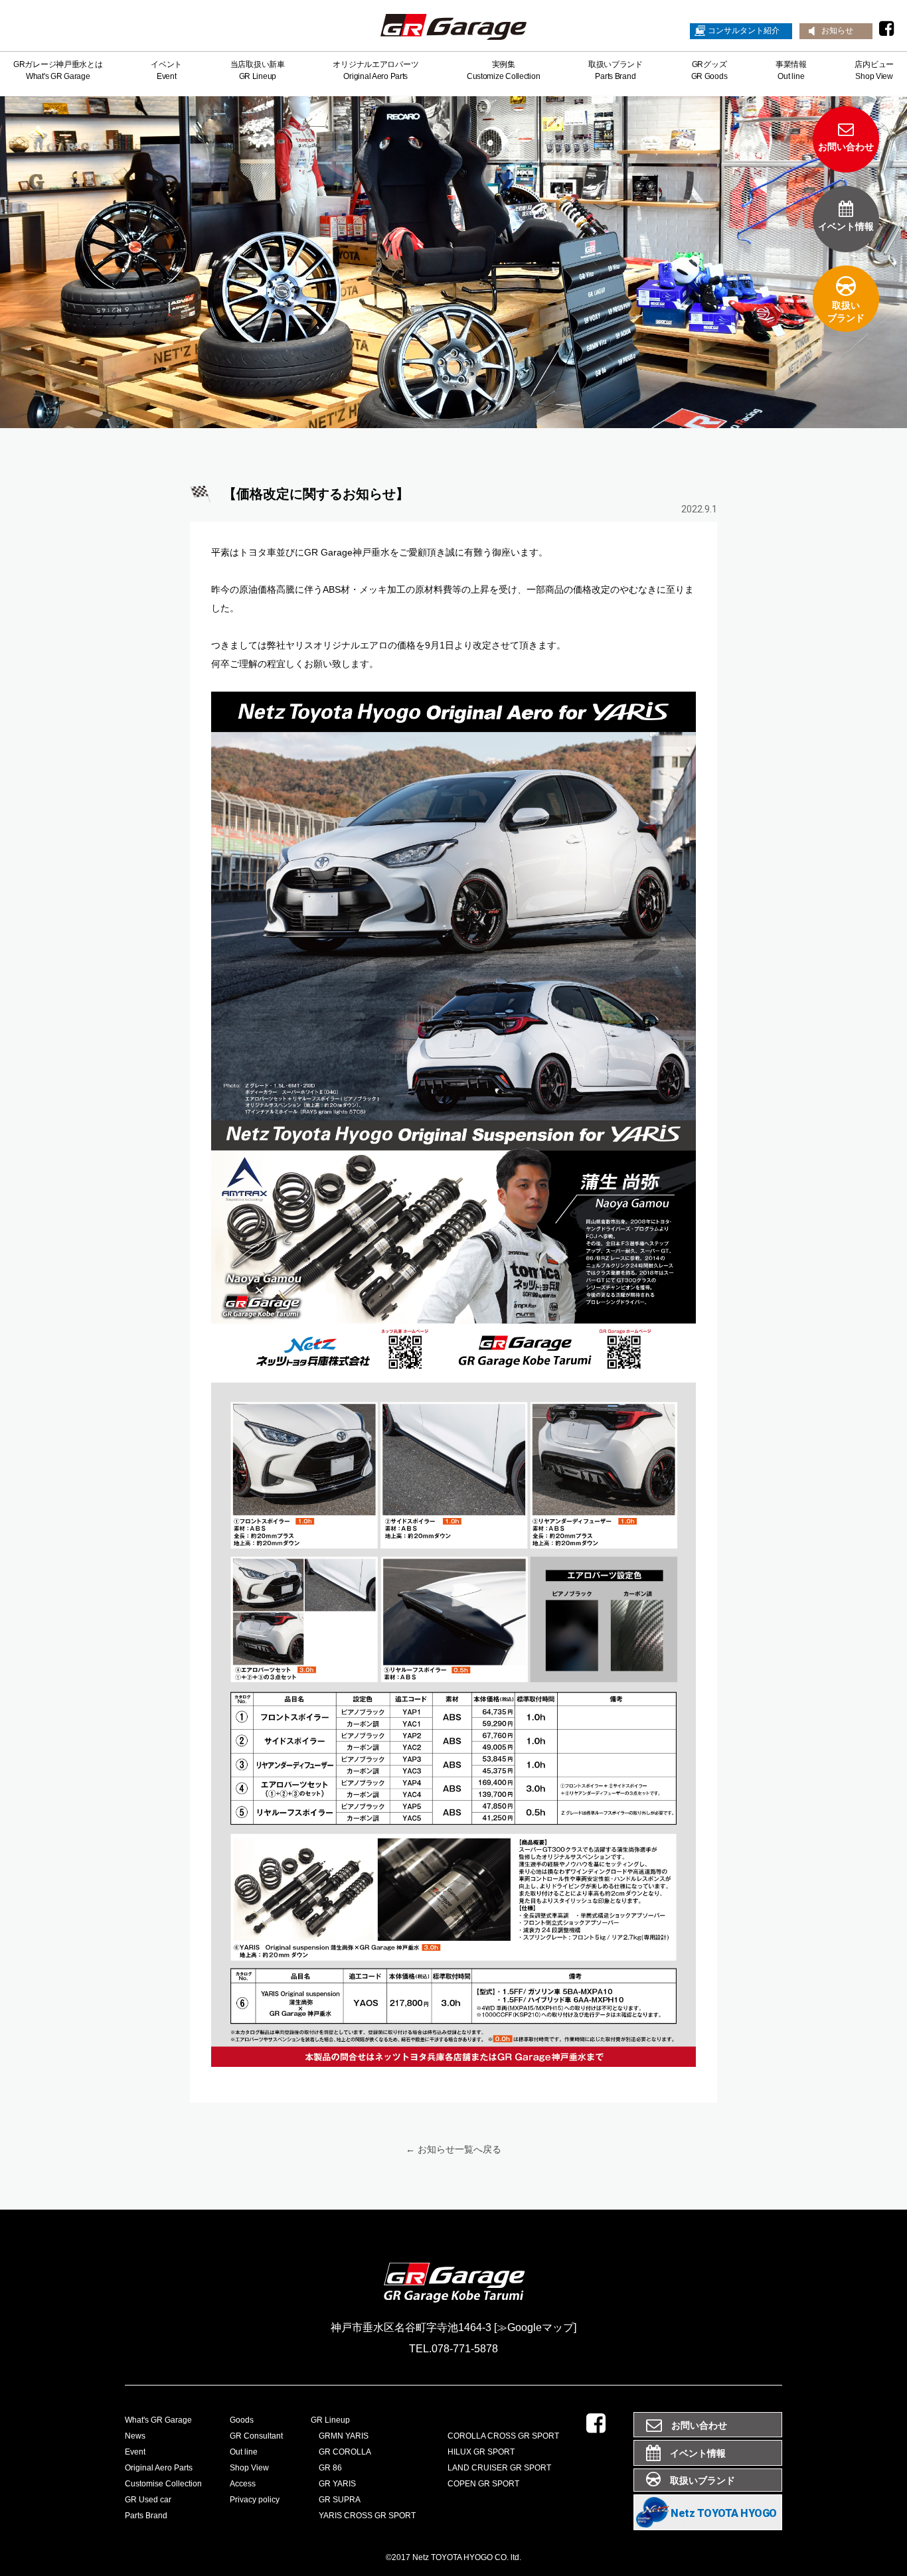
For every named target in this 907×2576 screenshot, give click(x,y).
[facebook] (886, 29)
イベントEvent (166, 70)
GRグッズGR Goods (709, 70)
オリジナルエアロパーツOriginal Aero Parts (375, 70)
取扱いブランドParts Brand (616, 70)
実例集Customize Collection (503, 70)
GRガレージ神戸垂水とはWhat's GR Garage (58, 70)
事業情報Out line (791, 70)
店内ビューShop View (874, 70)
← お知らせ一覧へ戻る (453, 2149)
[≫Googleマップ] (535, 2327)
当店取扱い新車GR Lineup (258, 70)
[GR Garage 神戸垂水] (453, 29)
